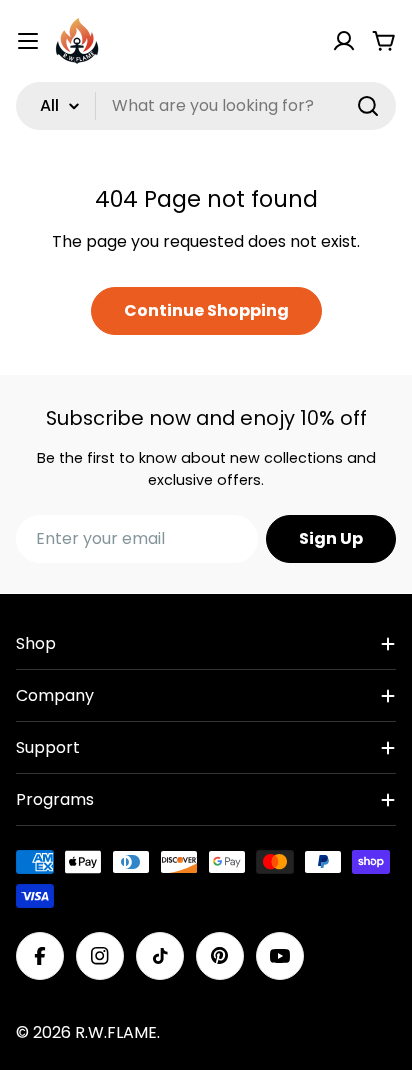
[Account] (344, 41)
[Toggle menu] (28, 41)
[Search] (368, 106)
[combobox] (206, 106)
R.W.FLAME (116, 1032)
